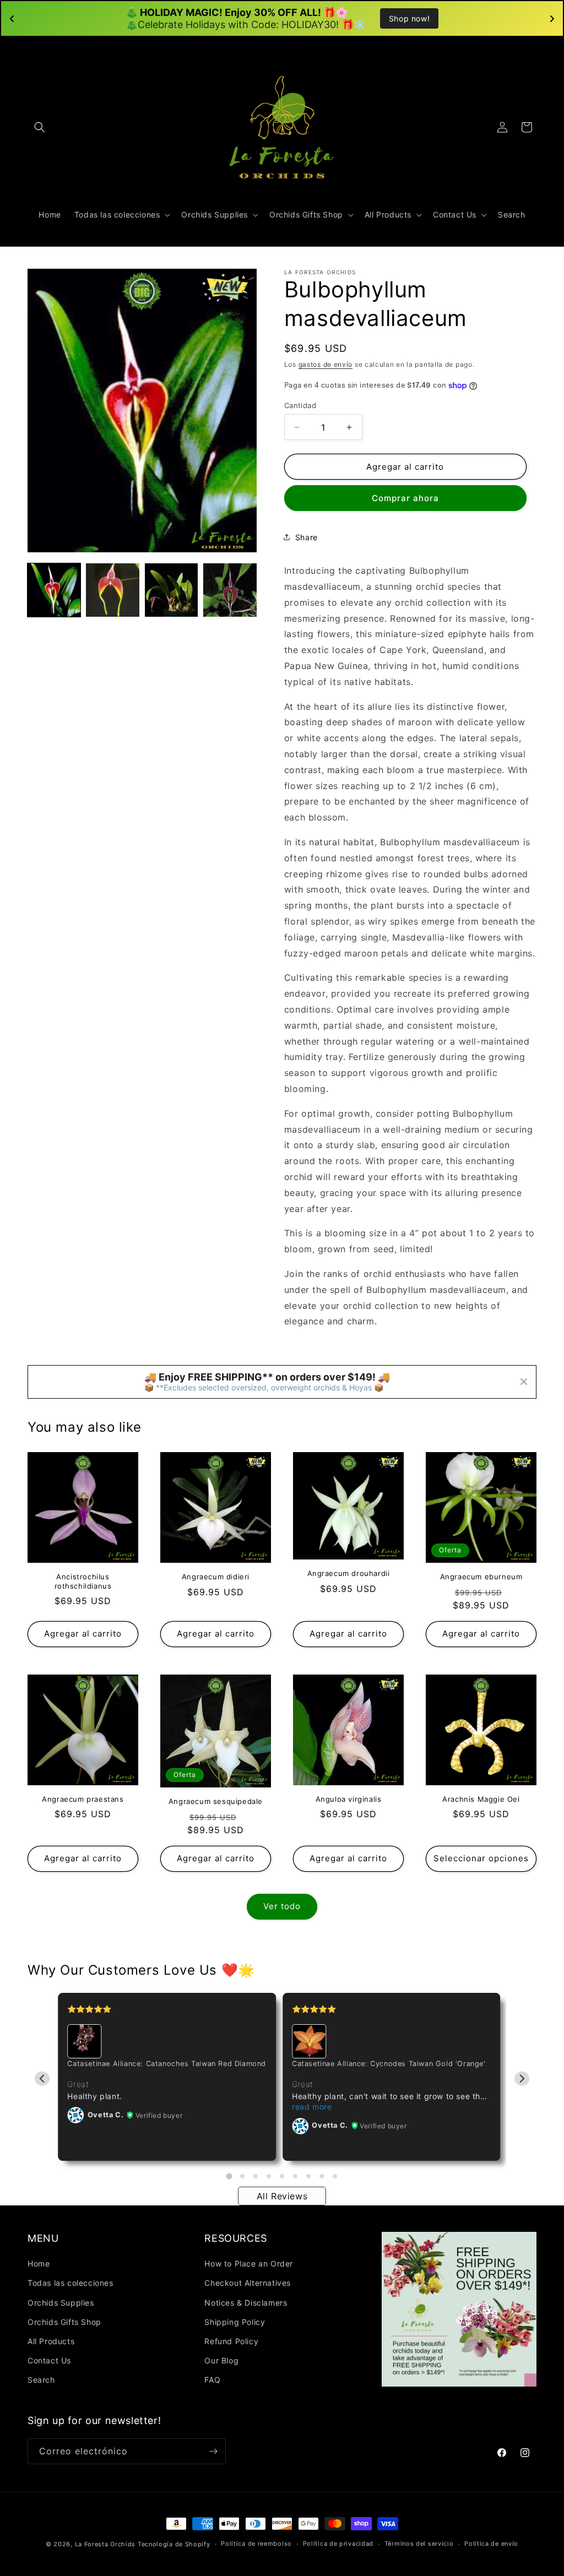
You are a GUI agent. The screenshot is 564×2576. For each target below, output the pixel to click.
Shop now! (409, 18)
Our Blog (221, 2360)
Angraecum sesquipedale (216, 1801)
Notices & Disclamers (246, 2303)
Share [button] (307, 537)
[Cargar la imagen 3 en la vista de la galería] (171, 590)
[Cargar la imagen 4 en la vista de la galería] (230, 590)
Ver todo (282, 1906)
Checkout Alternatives (248, 2283)
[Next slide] (522, 2078)
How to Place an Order (249, 2263)
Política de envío (491, 2544)
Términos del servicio (419, 2544)
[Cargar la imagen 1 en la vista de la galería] (54, 590)
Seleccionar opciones (481, 1858)
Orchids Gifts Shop (64, 2322)
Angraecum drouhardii (349, 1573)
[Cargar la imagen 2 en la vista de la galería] (112, 590)
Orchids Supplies (61, 2303)
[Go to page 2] (242, 2176)
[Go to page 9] (335, 2176)
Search (41, 2380)
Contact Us (49, 2360)
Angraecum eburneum (481, 1577)
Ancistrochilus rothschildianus (83, 1581)
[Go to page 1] (229, 2176)
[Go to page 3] (256, 2176)
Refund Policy (231, 2341)
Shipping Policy (235, 2322)
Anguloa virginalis (349, 1799)
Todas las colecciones (70, 2283)
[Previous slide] (42, 2078)
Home (39, 2263)
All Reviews (282, 2196)
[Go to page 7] (308, 2176)
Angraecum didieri (216, 1577)
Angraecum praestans (83, 1799)
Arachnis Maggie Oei (481, 1799)
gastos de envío (326, 364)
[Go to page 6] (295, 2176)
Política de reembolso (256, 2544)
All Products (51, 2341)
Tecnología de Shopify (174, 2544)
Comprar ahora (405, 498)
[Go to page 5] (282, 2176)
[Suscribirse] (213, 2451)
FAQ (212, 2380)
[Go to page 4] (269, 2176)
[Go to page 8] (322, 2176)
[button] (40, 127)
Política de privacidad (338, 2544)
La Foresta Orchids (105, 2544)
